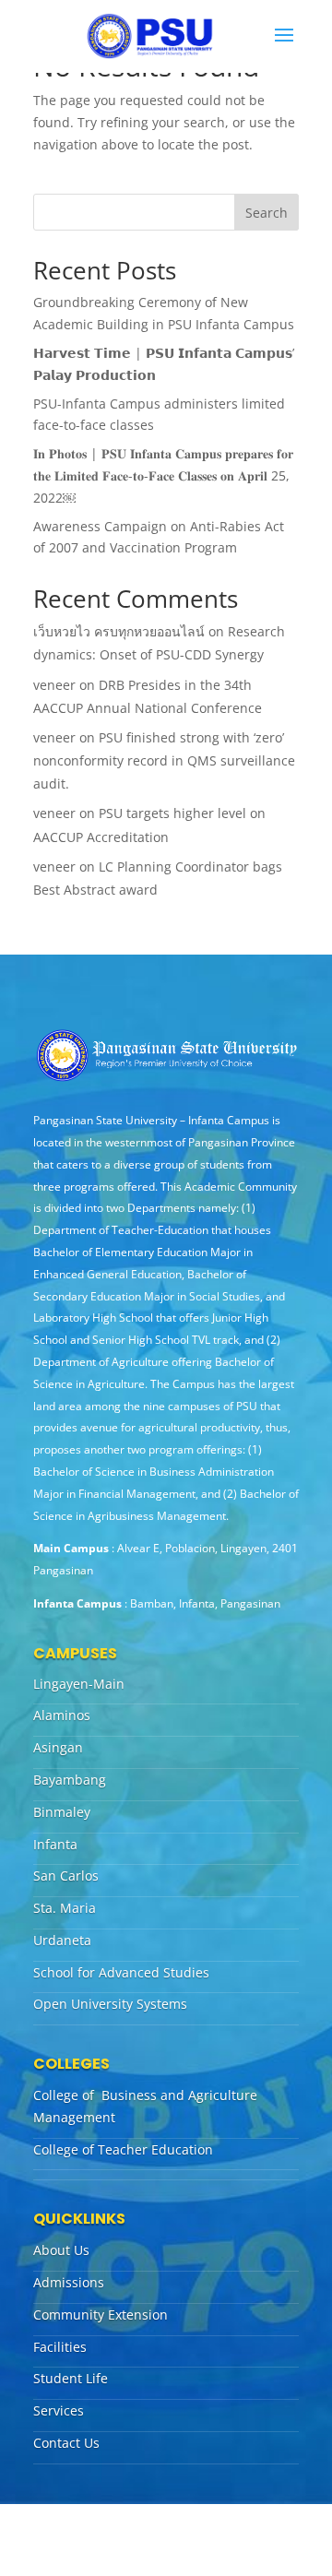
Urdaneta (62, 1940)
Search (267, 213)
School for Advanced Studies (121, 1972)
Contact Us (66, 2443)
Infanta (55, 1844)
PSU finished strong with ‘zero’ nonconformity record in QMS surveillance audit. (164, 760)
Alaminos (62, 1715)
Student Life (71, 2378)
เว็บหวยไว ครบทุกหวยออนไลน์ (119, 631)
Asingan (58, 1747)
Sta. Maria (65, 1908)
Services (59, 2410)
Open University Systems (110, 2004)
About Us (61, 2250)
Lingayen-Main (79, 1684)
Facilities (60, 2347)
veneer (54, 685)
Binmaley (62, 1812)
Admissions (69, 2282)
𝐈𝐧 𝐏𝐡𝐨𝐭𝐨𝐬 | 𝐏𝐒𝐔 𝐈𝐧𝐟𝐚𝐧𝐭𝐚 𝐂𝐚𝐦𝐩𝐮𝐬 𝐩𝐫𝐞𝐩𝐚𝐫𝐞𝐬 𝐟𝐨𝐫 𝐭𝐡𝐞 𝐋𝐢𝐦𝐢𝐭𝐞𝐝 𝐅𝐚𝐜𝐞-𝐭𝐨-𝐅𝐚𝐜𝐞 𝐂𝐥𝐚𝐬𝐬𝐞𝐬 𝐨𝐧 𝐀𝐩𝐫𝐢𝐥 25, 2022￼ (163, 475)
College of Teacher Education (123, 2149)
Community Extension (101, 2315)
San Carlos (66, 1876)
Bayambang (70, 1780)
